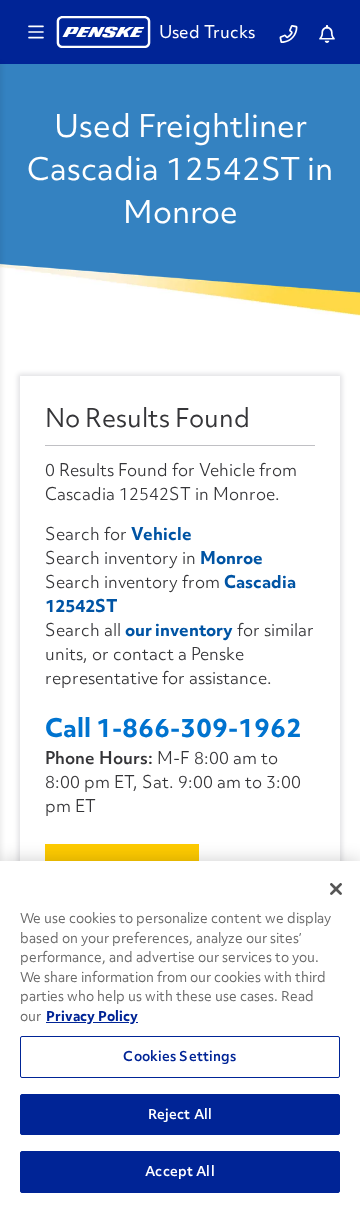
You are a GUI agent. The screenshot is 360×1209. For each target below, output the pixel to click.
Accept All (179, 1171)
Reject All (180, 1114)
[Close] (336, 889)
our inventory (179, 629)
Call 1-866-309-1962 (173, 728)
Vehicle (161, 533)
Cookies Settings (179, 1056)
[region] (180, 1035)
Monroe (231, 557)
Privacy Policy (92, 1016)
